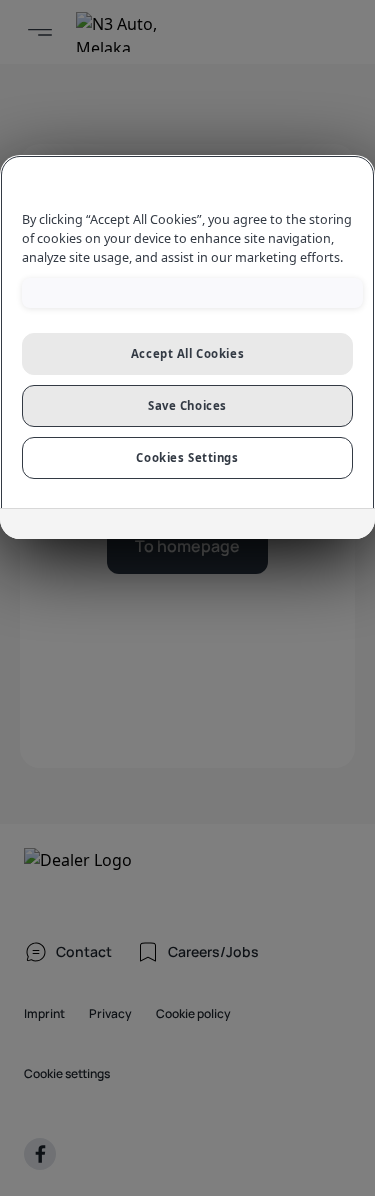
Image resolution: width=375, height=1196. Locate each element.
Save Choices (187, 405)
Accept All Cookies (187, 353)
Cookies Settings (187, 457)
